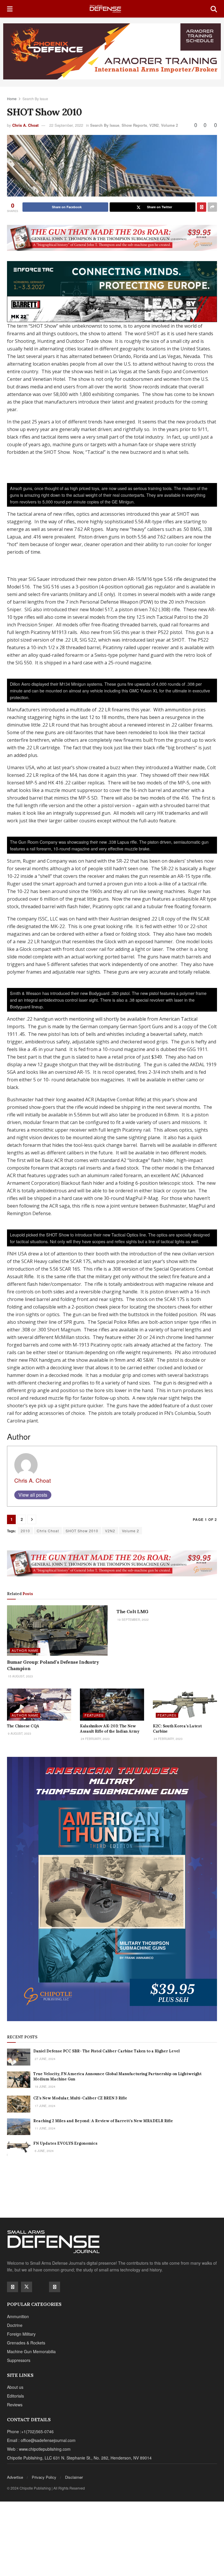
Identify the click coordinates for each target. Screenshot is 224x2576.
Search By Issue (35, 99)
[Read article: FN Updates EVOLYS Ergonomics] (19, 2149)
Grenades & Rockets (26, 2343)
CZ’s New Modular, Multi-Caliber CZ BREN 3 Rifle (80, 2098)
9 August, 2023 (19, 1733)
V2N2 (154, 125)
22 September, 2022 (66, 125)
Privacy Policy (44, 2477)
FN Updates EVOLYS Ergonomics (65, 2143)
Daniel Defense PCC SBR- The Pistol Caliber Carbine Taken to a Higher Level (106, 2051)
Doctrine (15, 2325)
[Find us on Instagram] (55, 2287)
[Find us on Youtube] (41, 2287)
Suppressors (19, 2360)
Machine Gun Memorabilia (31, 2351)
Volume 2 (169, 125)
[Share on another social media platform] (212, 207)
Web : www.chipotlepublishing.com (39, 2449)
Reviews (15, 2405)
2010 (25, 1531)
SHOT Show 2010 (82, 1531)
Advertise (15, 2477)
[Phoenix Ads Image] (112, 51)
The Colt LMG (132, 1611)
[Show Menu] (10, 9)
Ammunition (18, 2316)
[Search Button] (214, 9)
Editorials (15, 2396)
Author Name (25, 1650)
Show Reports (134, 125)
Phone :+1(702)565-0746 (30, 2431)
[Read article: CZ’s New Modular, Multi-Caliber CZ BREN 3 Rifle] (19, 2104)
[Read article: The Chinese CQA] (39, 1705)
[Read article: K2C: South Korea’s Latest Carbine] (185, 1705)
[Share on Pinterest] (202, 207)
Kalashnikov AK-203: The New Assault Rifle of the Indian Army (110, 1729)
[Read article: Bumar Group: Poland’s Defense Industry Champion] (57, 1631)
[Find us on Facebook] (13, 2287)
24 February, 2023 (95, 1739)
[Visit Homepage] (112, 9)
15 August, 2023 (20, 1676)
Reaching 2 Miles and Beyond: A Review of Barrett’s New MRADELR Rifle (103, 2121)
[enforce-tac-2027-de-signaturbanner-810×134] (112, 278)
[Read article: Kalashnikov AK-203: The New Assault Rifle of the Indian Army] (112, 1705)
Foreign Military (21, 2334)
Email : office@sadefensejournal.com (41, 2440)
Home (12, 99)
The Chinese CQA (23, 1726)
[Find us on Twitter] (27, 2287)
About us (15, 2387)
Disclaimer (74, 2477)
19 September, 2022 (133, 1620)
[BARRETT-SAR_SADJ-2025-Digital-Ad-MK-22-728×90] (112, 308)
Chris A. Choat (25, 125)
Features (94, 1715)
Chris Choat (48, 1531)
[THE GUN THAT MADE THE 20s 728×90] (112, 237)
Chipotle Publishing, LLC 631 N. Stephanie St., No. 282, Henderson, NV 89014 (79, 2458)
